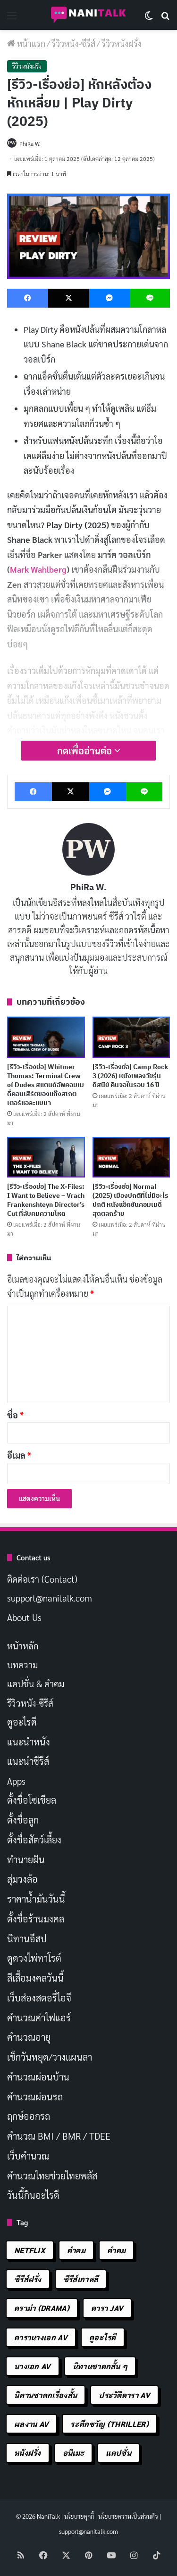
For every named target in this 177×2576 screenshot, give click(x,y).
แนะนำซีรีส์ (28, 1761)
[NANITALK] (89, 15)
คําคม (116, 2250)
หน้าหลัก (23, 1646)
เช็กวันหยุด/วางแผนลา (50, 2057)
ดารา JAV (107, 2308)
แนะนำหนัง (29, 1742)
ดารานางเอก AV (41, 2337)
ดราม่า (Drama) (42, 2308)
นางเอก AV (33, 2366)
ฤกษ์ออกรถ (29, 2116)
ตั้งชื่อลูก (23, 1820)
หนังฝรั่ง (28, 2453)
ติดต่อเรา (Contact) (42, 1579)
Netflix (30, 2250)
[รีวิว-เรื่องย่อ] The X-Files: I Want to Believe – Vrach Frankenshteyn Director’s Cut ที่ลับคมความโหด (46, 1200)
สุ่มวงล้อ (22, 1879)
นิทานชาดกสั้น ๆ (100, 2366)
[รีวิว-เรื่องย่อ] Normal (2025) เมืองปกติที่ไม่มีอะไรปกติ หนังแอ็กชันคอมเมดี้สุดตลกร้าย (131, 1200)
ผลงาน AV (31, 2424)
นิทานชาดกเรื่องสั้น (46, 2395)
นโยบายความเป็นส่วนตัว (128, 2516)
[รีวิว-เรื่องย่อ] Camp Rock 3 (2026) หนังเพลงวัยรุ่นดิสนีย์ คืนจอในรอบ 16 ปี (130, 1076)
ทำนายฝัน (26, 1859)
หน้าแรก (30, 43)
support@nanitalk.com (50, 1598)
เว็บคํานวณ (28, 2156)
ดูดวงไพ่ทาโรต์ (34, 1958)
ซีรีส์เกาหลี (81, 2279)
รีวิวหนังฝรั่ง (122, 43)
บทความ (22, 1664)
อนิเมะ (74, 2453)
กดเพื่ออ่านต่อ (86, 751)
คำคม (76, 2250)
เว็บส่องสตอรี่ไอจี (39, 1998)
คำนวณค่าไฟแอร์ (39, 2018)
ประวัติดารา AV (124, 2395)
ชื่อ (15, 1415)
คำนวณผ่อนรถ (35, 2097)
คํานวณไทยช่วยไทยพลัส (52, 2176)
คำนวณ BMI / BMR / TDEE (59, 2136)
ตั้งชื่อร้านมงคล (36, 1919)
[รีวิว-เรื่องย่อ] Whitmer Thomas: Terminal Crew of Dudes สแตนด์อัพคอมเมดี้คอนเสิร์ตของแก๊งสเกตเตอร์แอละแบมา (46, 1085)
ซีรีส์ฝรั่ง (28, 2279)
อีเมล (19, 1455)
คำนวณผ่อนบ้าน (38, 2077)
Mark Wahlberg (38, 569)
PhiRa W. (30, 143)
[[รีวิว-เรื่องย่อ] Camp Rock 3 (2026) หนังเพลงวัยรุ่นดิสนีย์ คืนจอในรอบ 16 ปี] (131, 1037)
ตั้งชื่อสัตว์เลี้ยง (34, 1840)
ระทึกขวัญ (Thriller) (109, 2424)
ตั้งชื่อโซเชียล (32, 1800)
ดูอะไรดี (22, 1722)
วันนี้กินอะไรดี (33, 2195)
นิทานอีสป (27, 1939)
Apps (16, 1781)
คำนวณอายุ (29, 2037)
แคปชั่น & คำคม (36, 1683)
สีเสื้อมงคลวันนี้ (35, 1978)
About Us (24, 1617)
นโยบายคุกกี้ (79, 2516)
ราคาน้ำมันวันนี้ (36, 1899)
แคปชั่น (118, 2453)
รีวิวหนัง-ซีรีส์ (73, 43)
